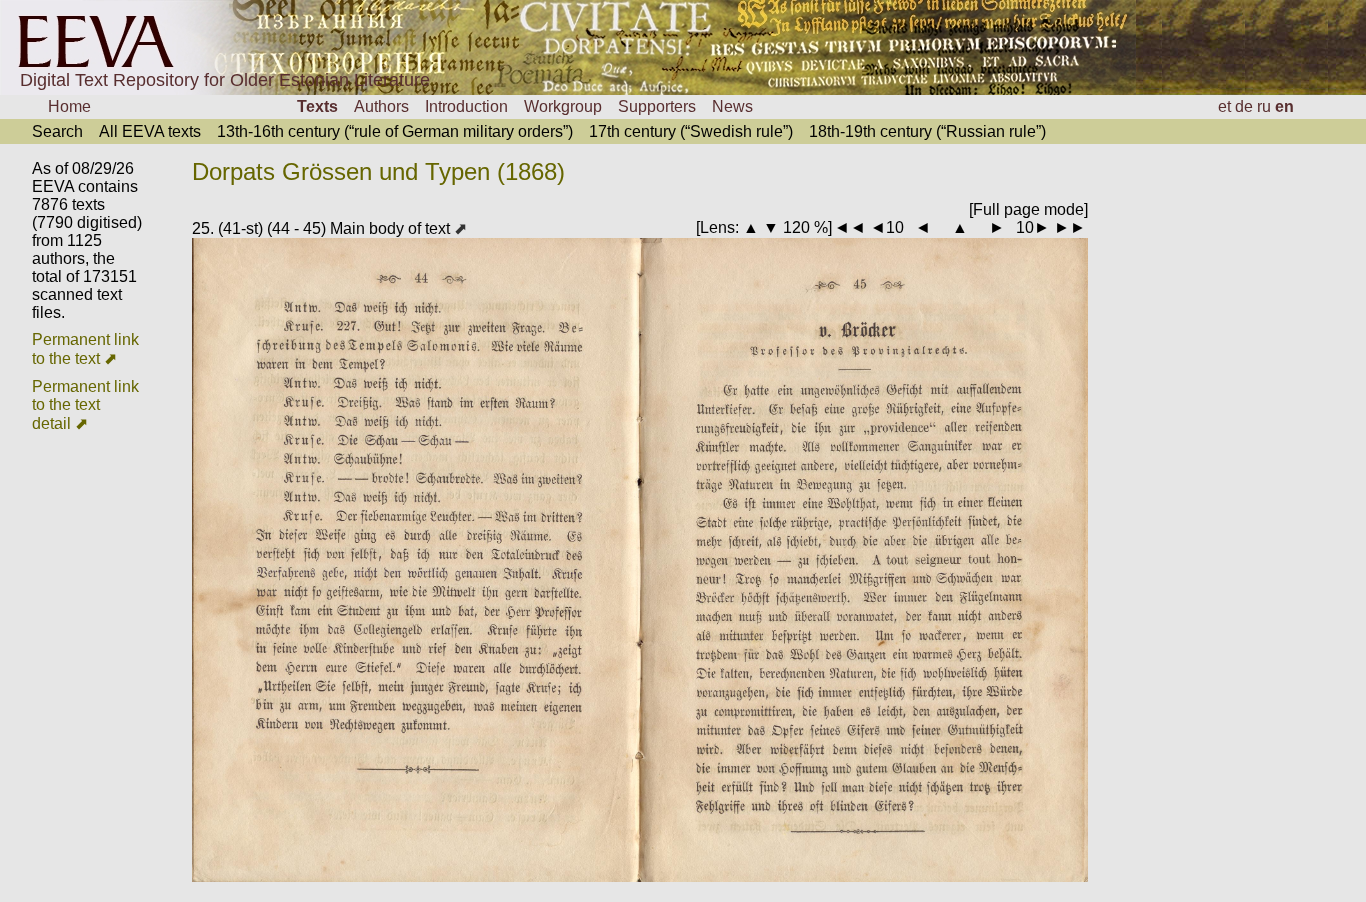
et (1224, 106)
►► (1070, 227)
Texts (317, 106)
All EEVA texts (150, 131)
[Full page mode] (1028, 209)
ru (1264, 106)
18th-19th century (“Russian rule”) (927, 131)
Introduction (466, 106)
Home (69, 106)
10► (1033, 227)
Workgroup (563, 106)
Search (57, 131)
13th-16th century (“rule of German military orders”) (395, 131)
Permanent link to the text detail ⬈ (85, 405)
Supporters (657, 106)
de (1244, 106)
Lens (717, 227)
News (732, 106)
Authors (381, 106)
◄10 (887, 227)
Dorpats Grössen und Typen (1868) (378, 171)
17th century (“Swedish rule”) (691, 131)
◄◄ (850, 227)
